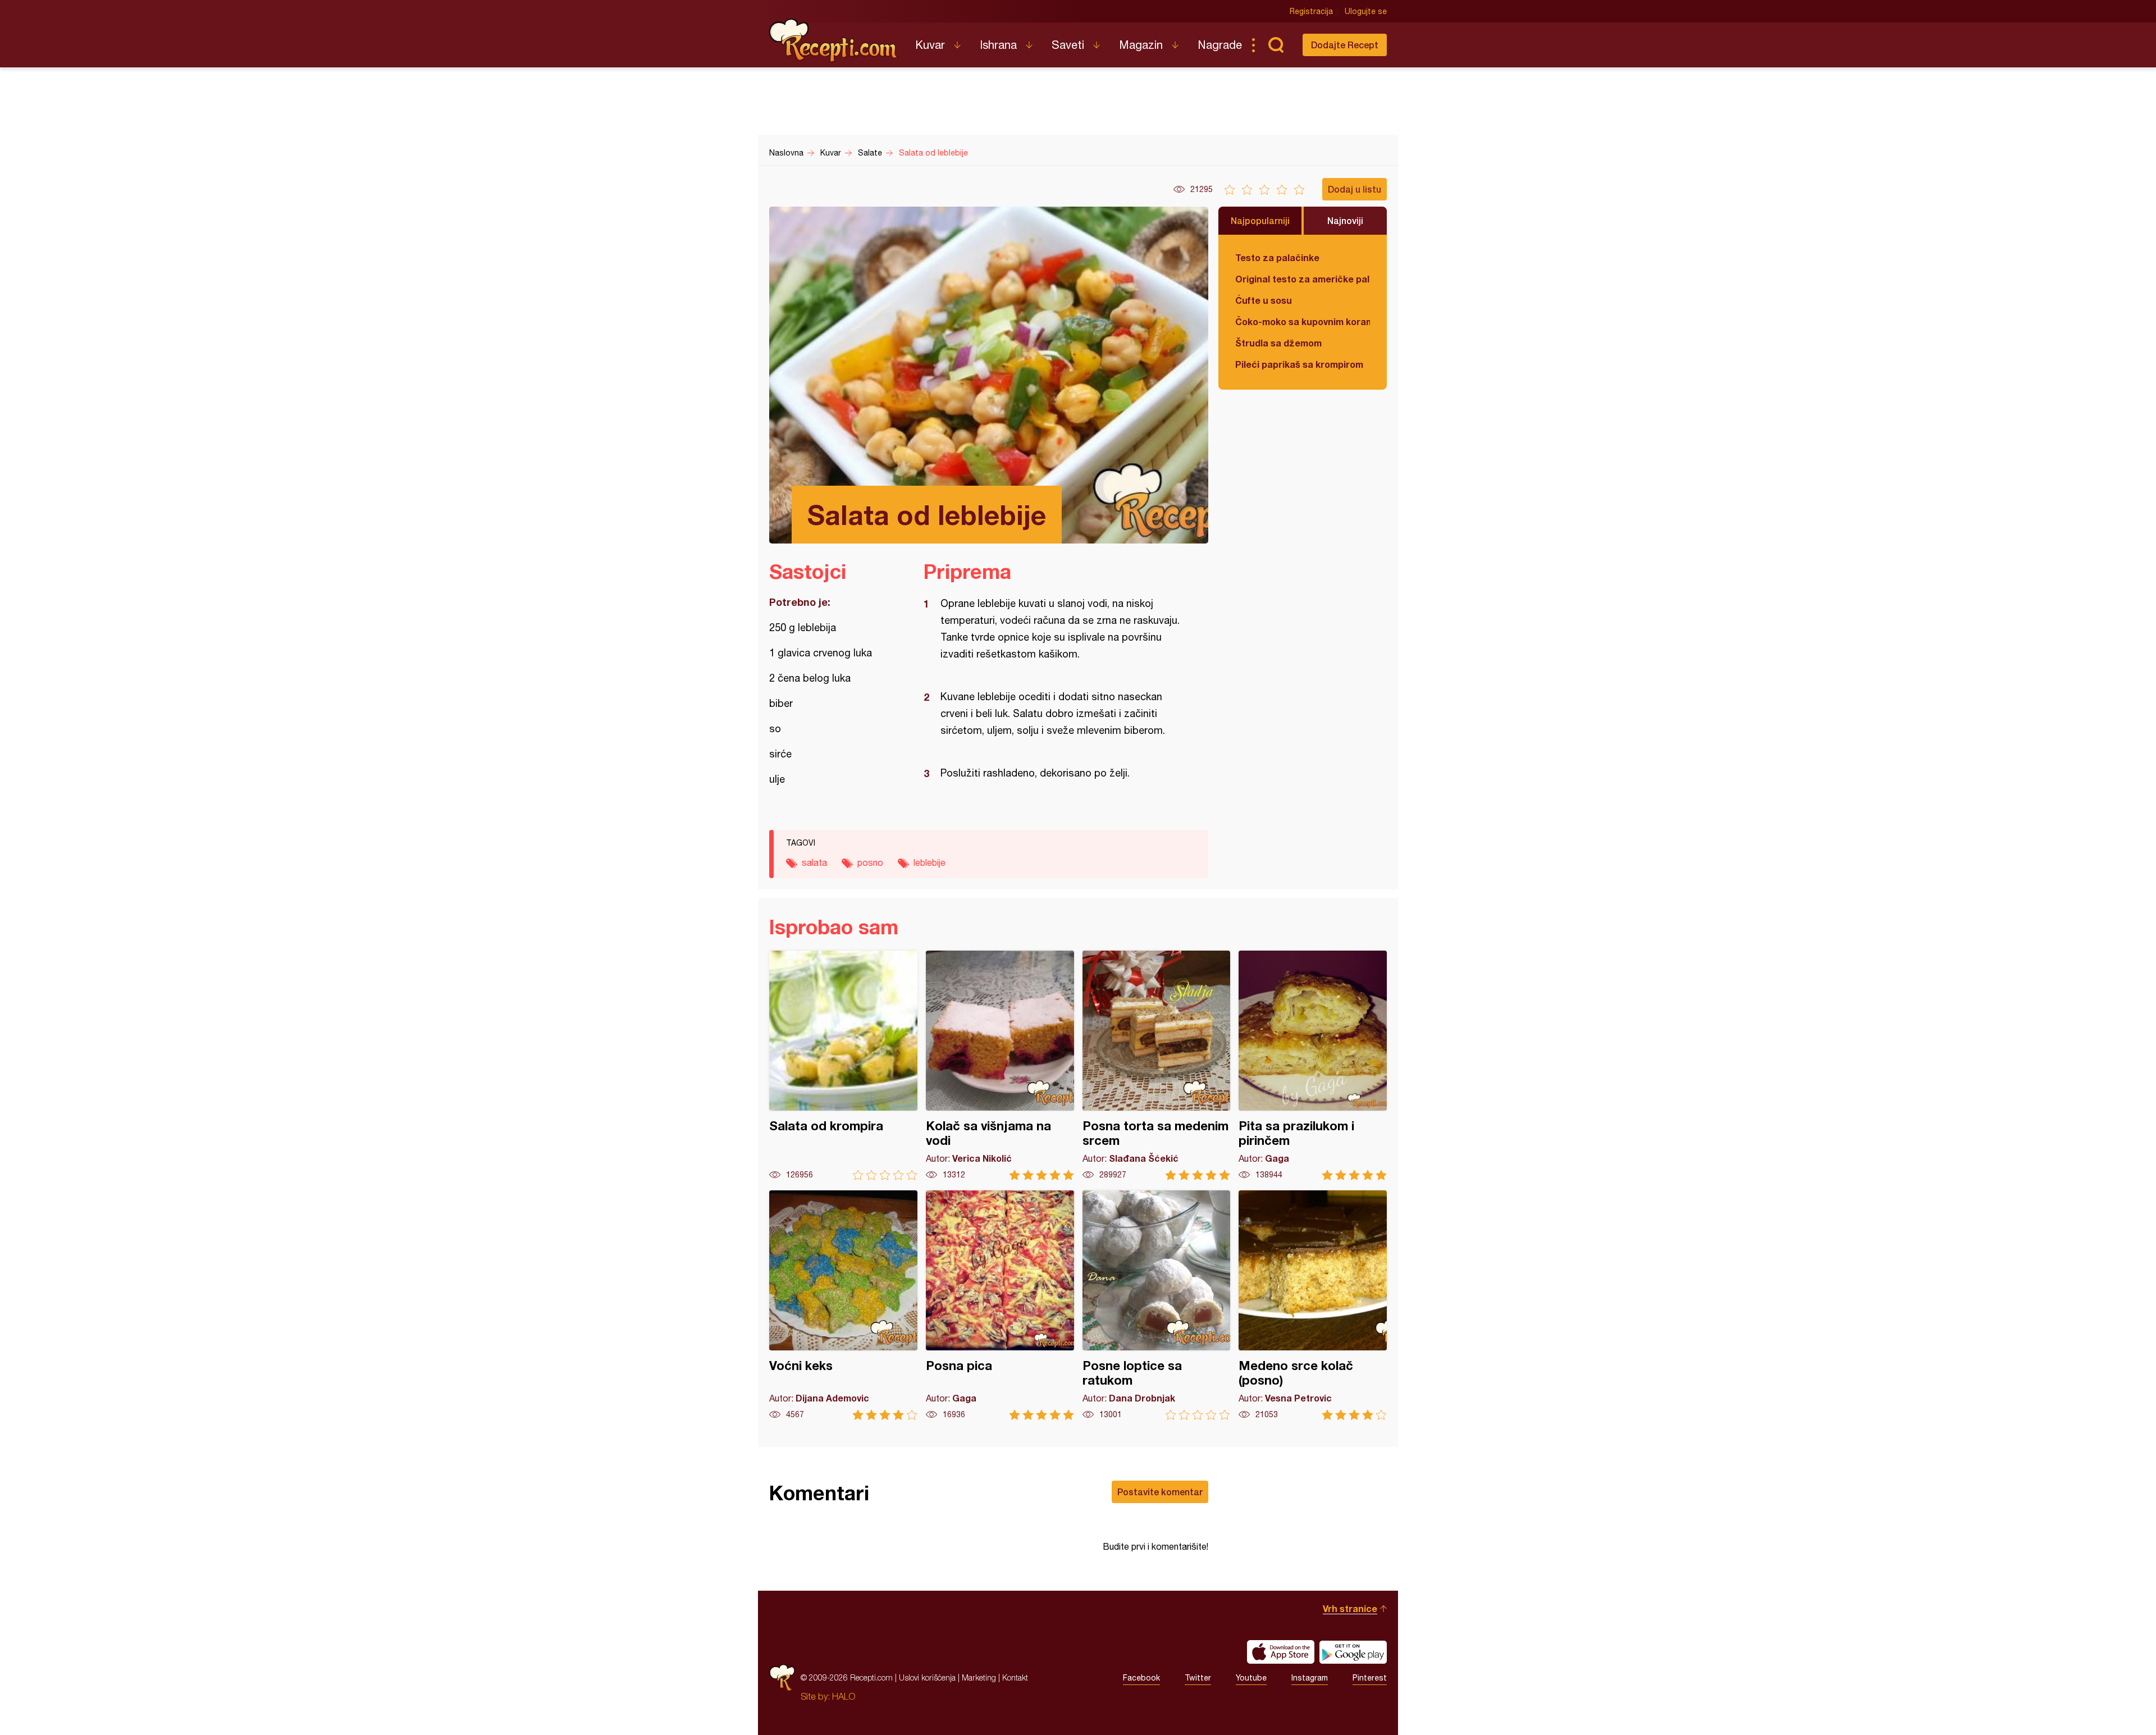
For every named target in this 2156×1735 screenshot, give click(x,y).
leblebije (929, 862)
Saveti (1068, 45)
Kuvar (930, 45)
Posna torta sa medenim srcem (1157, 1065)
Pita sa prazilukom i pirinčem (1313, 1065)
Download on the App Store (1281, 1652)
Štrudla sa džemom (1278, 343)
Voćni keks (843, 1305)
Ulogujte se (1366, 11)
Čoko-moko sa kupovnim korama (1303, 321)
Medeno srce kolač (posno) (1313, 1305)
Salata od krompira (843, 1065)
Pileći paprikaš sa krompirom (1299, 364)
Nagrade (1220, 45)
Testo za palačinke (1277, 257)
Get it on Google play (1353, 1652)
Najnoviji (1345, 220)
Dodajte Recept (1345, 45)
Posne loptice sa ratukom (1157, 1305)
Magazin (1141, 45)
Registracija (1311, 11)
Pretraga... (1276, 45)
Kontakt (1015, 1677)
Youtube (1251, 1678)
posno (870, 862)
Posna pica (1000, 1305)
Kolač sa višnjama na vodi (1000, 1065)
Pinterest (1370, 1678)
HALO (844, 1696)
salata (814, 862)
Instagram (1310, 1678)
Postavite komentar (1160, 1492)
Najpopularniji (1260, 220)
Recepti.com (834, 40)
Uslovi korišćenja (927, 1677)
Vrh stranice (1350, 1608)
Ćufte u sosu (1264, 300)
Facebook (1141, 1678)
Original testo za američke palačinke (1303, 279)
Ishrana (998, 45)
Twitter (1198, 1678)
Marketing (979, 1677)
